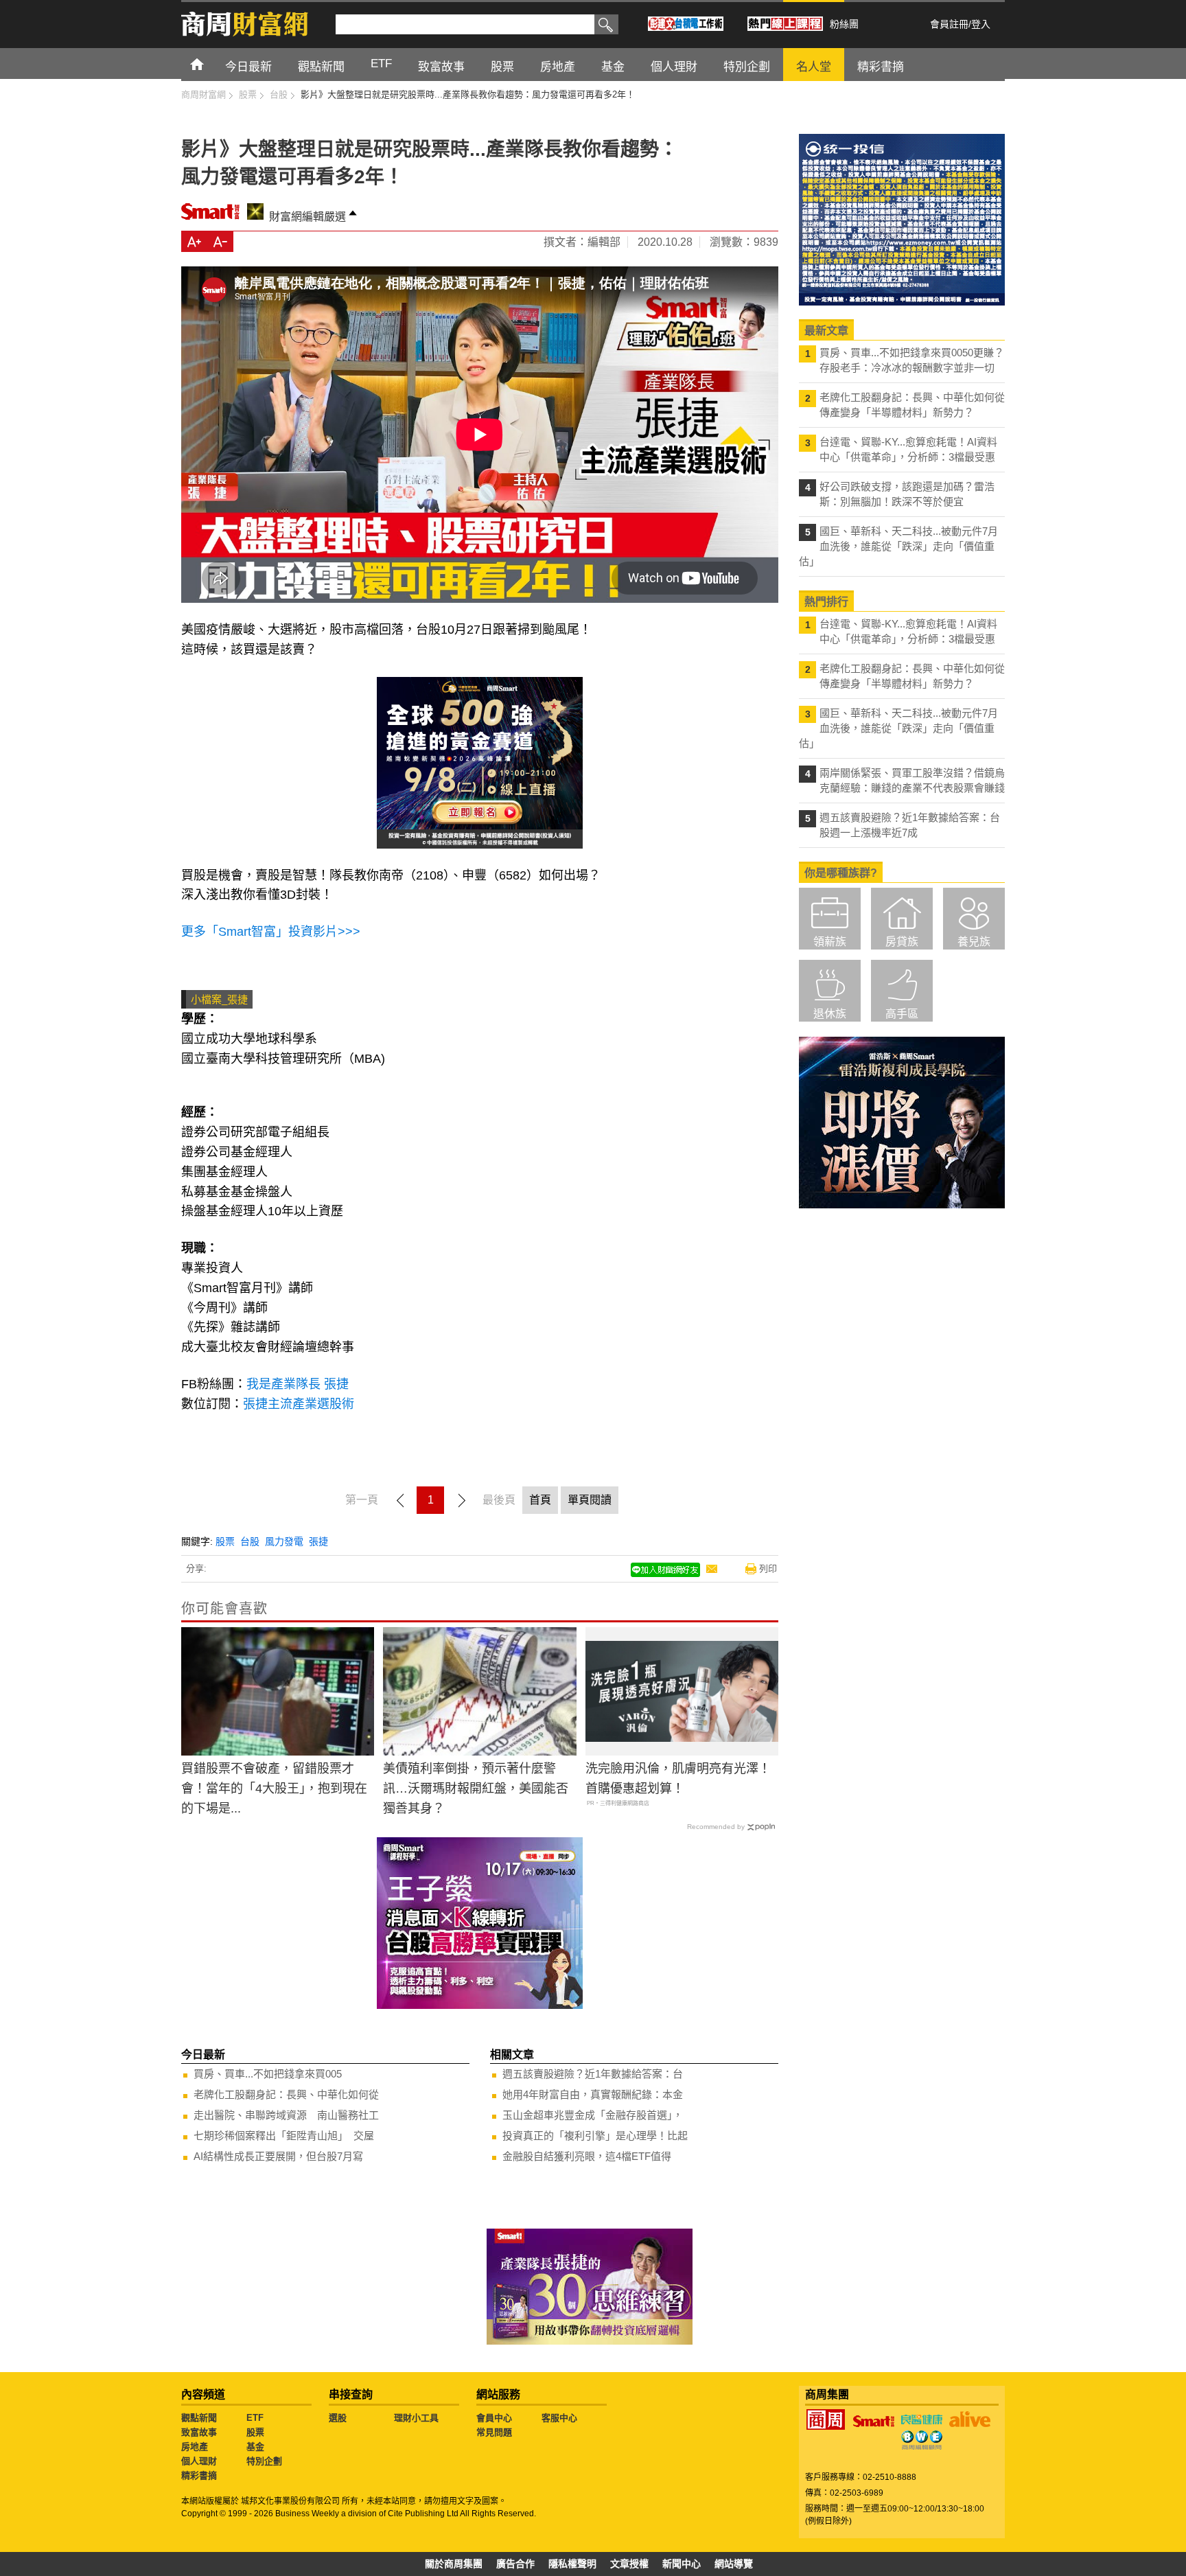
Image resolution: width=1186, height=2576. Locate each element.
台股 (250, 1541)
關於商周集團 (454, 2564)
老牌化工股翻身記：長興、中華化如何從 (286, 2094)
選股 (338, 2418)
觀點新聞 (199, 2418)
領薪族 (830, 942)
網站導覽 (734, 2564)
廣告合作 (515, 2564)
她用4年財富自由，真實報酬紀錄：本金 (593, 2094)
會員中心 (494, 2418)
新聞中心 (682, 2564)
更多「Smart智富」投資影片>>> (271, 932)
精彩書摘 (199, 2475)
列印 (768, 1568)
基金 (255, 2447)
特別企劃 (264, 2461)
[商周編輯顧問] (922, 2440)
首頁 (210, 64)
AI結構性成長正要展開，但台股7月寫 (278, 2156)
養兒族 (974, 942)
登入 (981, 24)
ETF (255, 2418)
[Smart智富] (874, 2422)
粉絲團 (844, 24)
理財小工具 (416, 2418)
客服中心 (559, 2418)
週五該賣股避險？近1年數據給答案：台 (593, 2074)
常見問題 (494, 2432)
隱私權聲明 (572, 2564)
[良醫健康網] (922, 2419)
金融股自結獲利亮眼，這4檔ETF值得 (587, 2156)
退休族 (830, 1014)
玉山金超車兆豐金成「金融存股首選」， (593, 2115)
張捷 (318, 1541)
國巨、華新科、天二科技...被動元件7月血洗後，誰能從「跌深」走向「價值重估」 (898, 546)
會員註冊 (949, 24)
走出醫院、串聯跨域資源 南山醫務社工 (286, 2115)
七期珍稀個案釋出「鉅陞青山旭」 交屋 (284, 2136)
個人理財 (199, 2461)
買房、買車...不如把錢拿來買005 (268, 2074)
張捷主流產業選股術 (299, 1404)
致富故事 (199, 2432)
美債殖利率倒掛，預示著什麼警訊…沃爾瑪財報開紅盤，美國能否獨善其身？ (476, 1789)
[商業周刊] (826, 2419)
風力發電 (284, 1541)
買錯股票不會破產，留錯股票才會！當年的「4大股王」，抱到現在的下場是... (274, 1789)
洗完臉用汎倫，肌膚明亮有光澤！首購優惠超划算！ (678, 1779)
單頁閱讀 (590, 1500)
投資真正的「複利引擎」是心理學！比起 (595, 2136)
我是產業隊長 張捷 (301, 1384)
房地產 (195, 2447)
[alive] (970, 2419)
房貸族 (902, 942)
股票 (225, 1541)
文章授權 (629, 2564)
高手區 (902, 1014)
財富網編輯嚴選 (307, 217)
